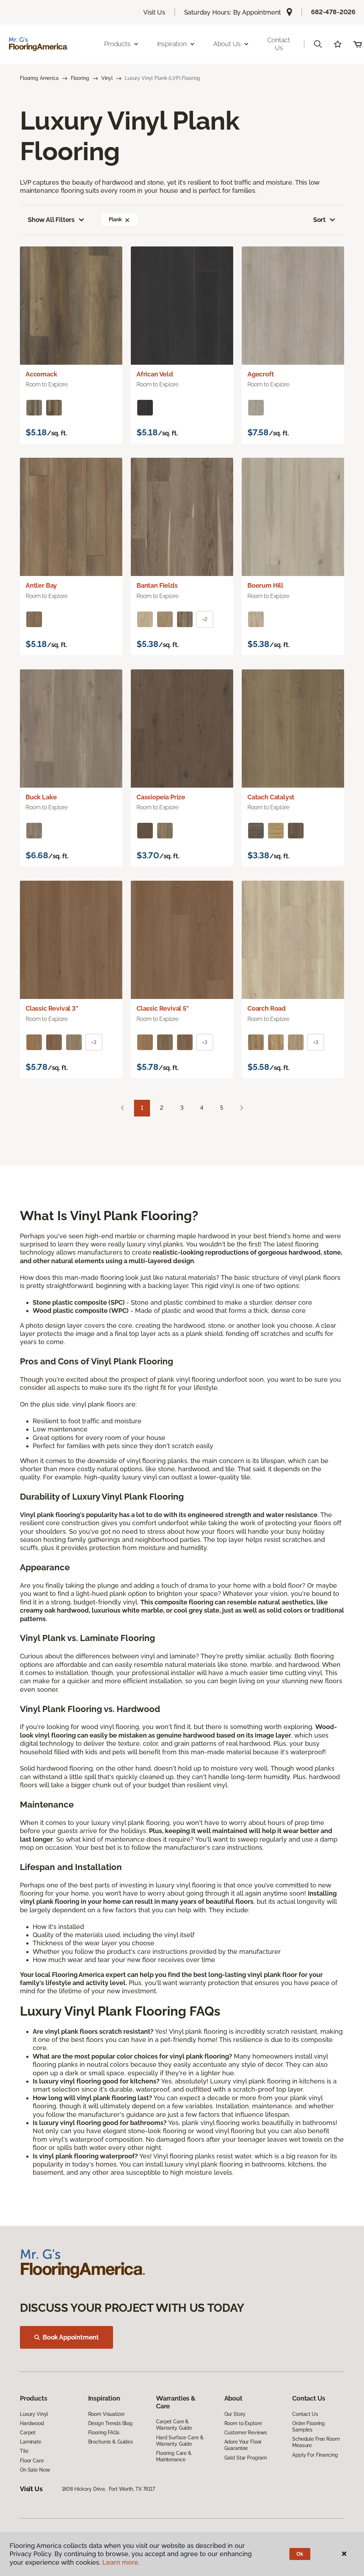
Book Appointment (71, 2337)
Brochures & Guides (111, 2442)
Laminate (31, 2442)
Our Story (235, 2414)
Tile (24, 2451)
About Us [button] (227, 44)
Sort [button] (319, 220)
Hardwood (32, 2423)
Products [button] (117, 44)
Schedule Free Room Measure (316, 2442)
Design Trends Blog (110, 2423)
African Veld (155, 374)
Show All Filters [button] (51, 220)
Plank (115, 219)
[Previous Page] (122, 1108)
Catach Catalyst (271, 797)
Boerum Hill (265, 585)
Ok (300, 2554)
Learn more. (121, 2562)
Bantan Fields (157, 585)
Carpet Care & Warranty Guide (174, 2425)
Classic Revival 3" (52, 1008)
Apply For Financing (315, 2455)
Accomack (41, 374)
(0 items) (358, 44)
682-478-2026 (333, 12)
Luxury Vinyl (34, 2414)
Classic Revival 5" (163, 1008)
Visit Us (154, 12)
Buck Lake (41, 797)
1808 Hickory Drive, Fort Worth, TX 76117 (108, 2489)
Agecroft (261, 374)
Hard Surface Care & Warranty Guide (180, 2441)
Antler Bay (41, 585)
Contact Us (279, 44)
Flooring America (39, 78)
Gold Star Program (246, 2458)
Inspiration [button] (172, 44)
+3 (94, 1042)
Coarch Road (267, 1008)
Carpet (28, 2433)
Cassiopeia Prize (161, 797)
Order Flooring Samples (309, 2426)
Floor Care (32, 2461)
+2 (205, 619)
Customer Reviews (246, 2433)
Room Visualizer (106, 2414)
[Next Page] (242, 1108)
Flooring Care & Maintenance (174, 2456)
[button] (318, 44)
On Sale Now (35, 2470)
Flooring (80, 78)
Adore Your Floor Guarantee (243, 2445)
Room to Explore (243, 2423)
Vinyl (107, 78)
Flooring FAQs (104, 2433)
